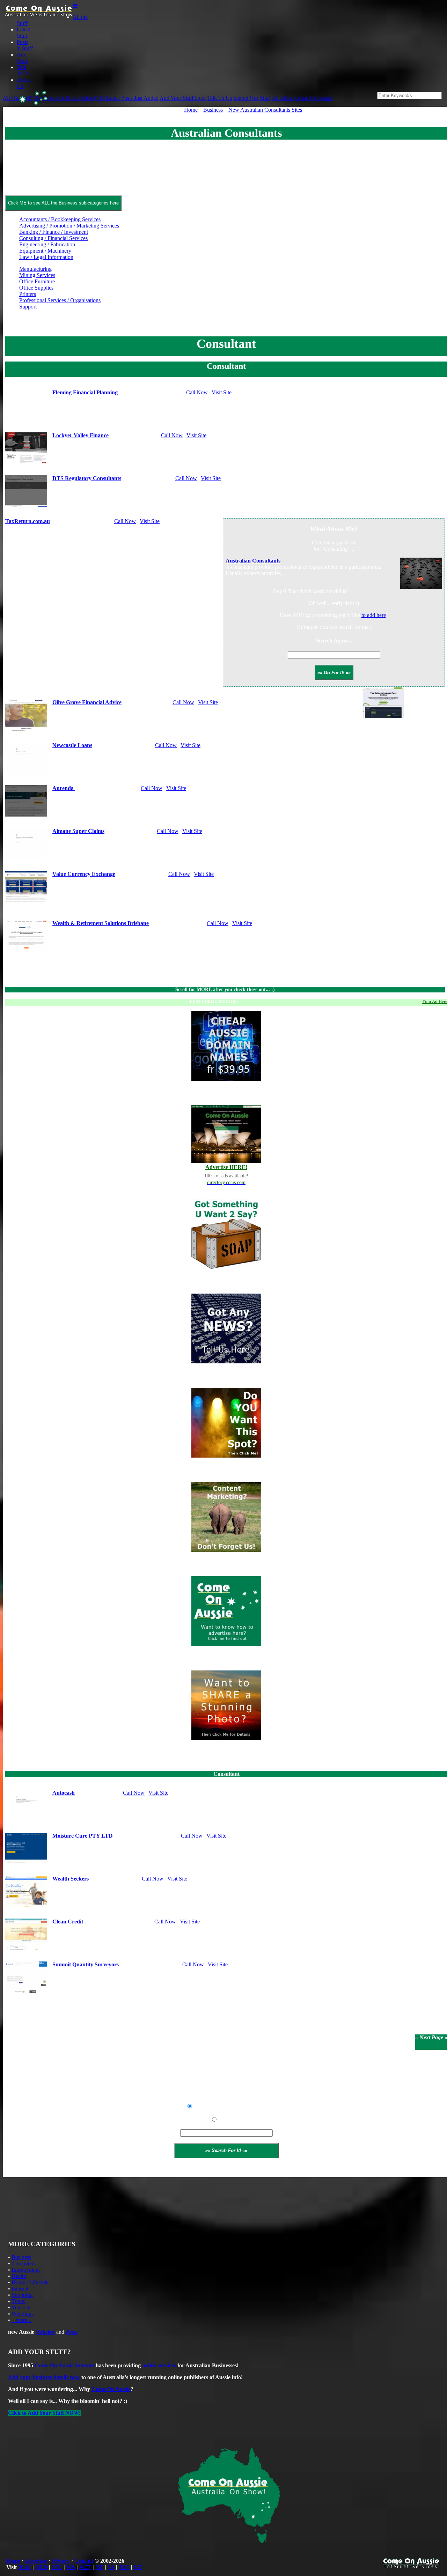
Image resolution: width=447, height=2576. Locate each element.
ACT (85, 2567)
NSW (25, 2567)
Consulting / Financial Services (53, 238)
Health (19, 2276)
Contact (84, 2561)
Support (28, 307)
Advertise (36, 2561)
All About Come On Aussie (302, 98)
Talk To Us (219, 98)
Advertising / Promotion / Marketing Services (69, 226)
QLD (41, 2567)
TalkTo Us (24, 70)
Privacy (61, 2561)
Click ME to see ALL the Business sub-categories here (63, 203)
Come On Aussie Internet (64, 2365)
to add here (374, 615)
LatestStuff (23, 33)
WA (71, 2567)
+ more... (21, 2320)
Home (191, 110)
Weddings (23, 2314)
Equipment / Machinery (45, 251)
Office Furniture (37, 281)
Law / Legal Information (46, 257)
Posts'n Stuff (25, 45)
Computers (24, 2264)
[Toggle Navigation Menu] (75, 6)
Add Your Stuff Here (183, 98)
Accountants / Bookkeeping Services (60, 219)
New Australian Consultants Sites (265, 110)
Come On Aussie (111, 2389)
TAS (124, 2567)
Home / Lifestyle (30, 2282)
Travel (19, 2301)
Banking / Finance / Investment (54, 232)
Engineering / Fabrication (47, 244)
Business (213, 110)
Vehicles (21, 2307)
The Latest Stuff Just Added (64, 98)
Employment (26, 2270)
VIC (57, 2567)
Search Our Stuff (252, 98)
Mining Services (37, 275)
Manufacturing (35, 269)
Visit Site (222, 392)
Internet (20, 2289)
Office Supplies (36, 288)
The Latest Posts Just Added (127, 98)
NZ (138, 2567)
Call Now (197, 392)
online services (159, 2365)
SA (111, 2567)
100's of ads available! (226, 1176)
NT (99, 2567)
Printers (28, 294)
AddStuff (22, 58)
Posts (72, 2332)
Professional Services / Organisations (60, 300)
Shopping (22, 2295)
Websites (45, 2332)
